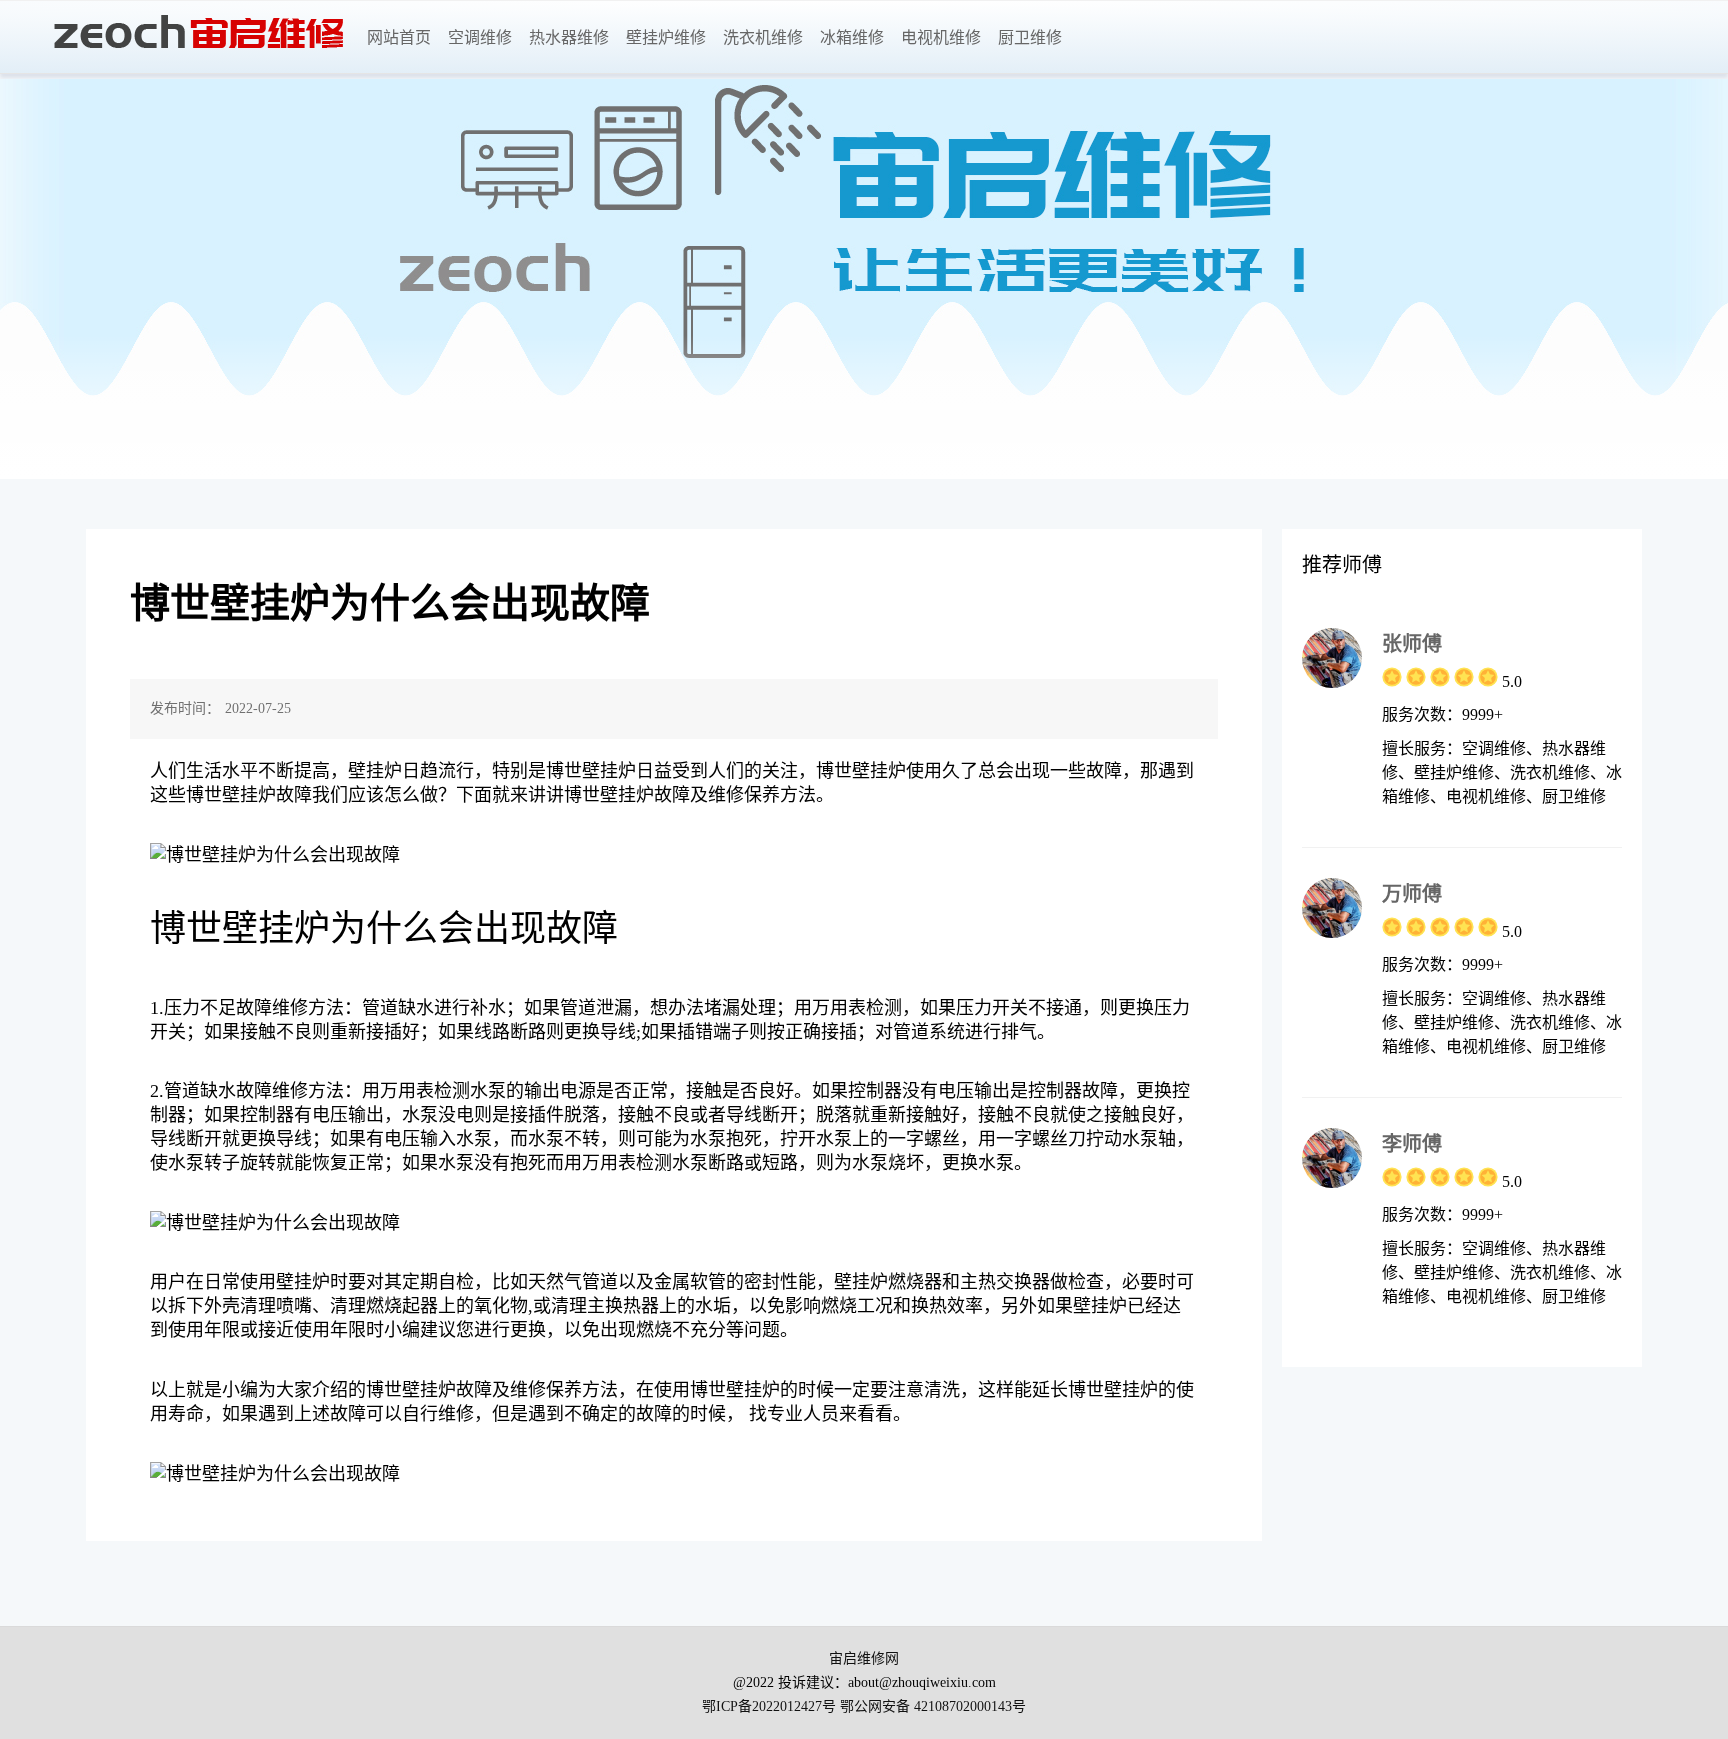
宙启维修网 (864, 1658)
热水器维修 (569, 37)
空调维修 (480, 37)
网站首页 (399, 37)
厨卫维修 (1030, 37)
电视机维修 (941, 37)
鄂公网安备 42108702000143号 (933, 1706)
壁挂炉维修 (666, 37)
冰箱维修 (852, 37)
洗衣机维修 (763, 37)
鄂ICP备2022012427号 (769, 1706)
